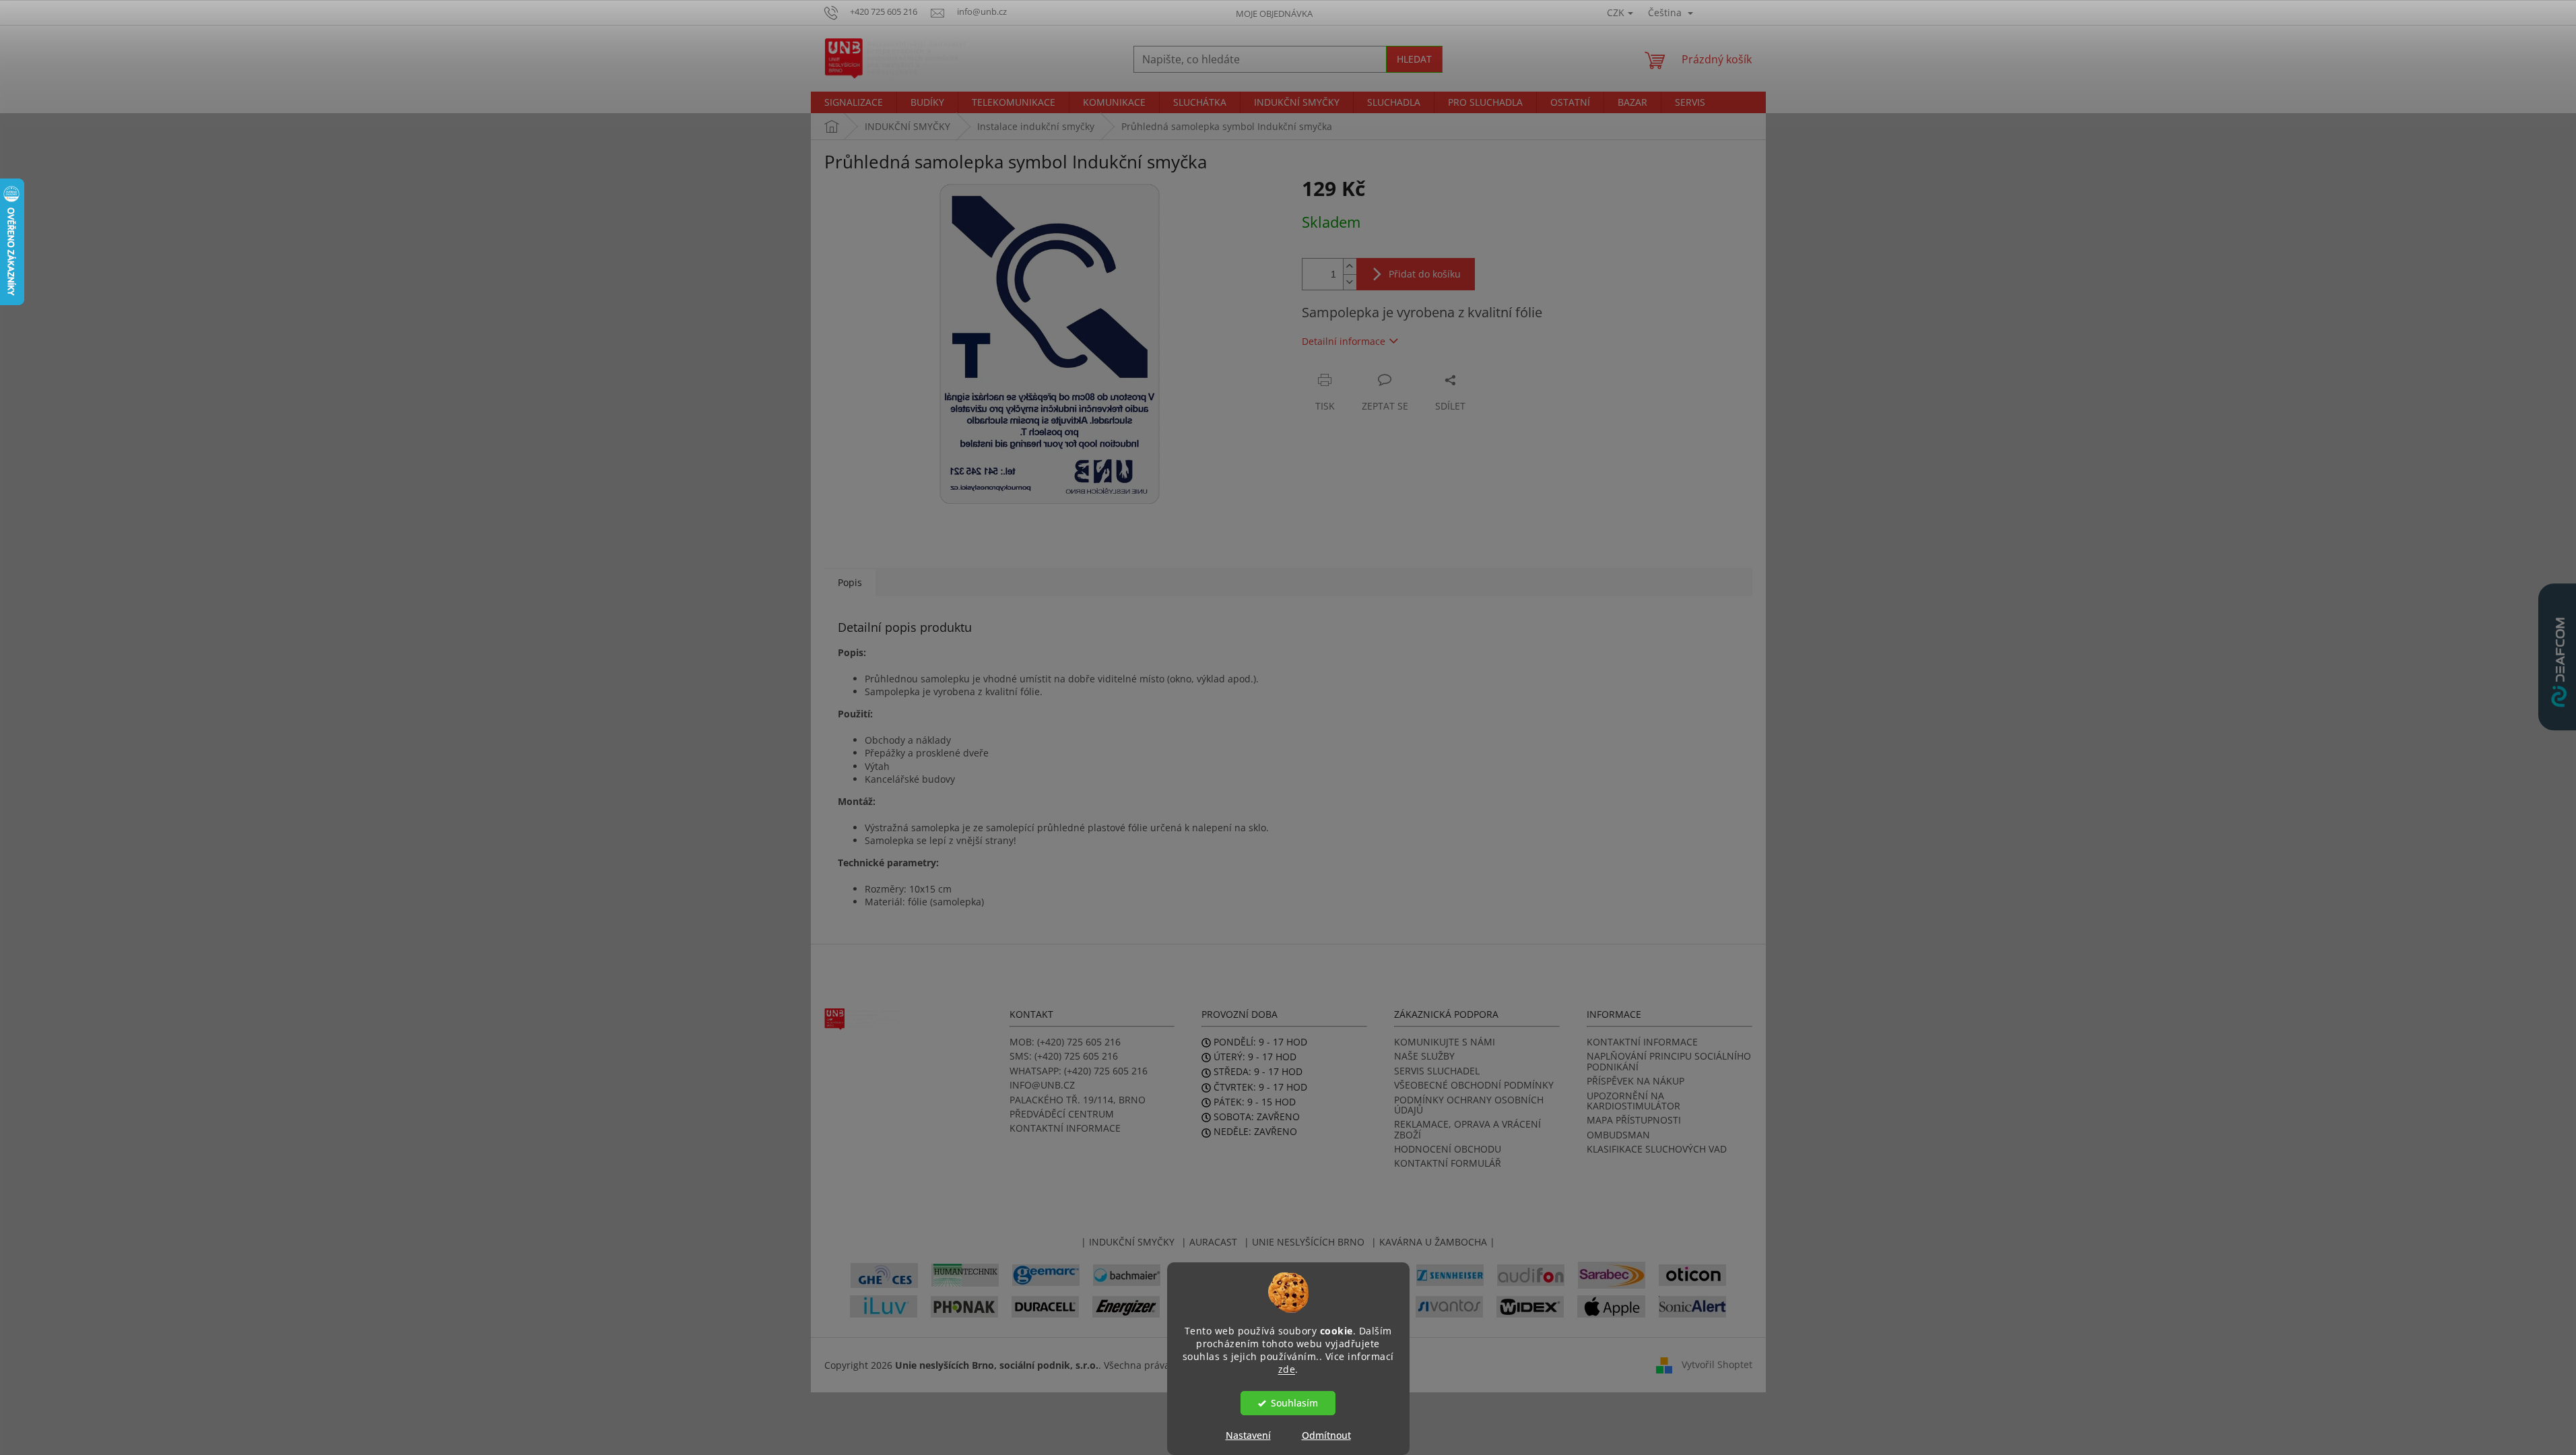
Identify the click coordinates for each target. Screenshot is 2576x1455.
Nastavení (1248, 1435)
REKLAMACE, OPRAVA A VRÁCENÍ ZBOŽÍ (1467, 1129)
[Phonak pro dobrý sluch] (964, 1305)
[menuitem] (854, 102)
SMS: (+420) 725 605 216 (1064, 1056)
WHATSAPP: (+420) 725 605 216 (1079, 1071)
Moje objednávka (1274, 13)
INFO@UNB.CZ (1042, 1085)
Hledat (1414, 59)
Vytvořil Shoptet (1717, 1364)
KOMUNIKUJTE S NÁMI (1445, 1042)
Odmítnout (1326, 1435)
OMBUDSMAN (1618, 1135)
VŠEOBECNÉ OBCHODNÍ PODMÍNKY (1474, 1085)
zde (1287, 1369)
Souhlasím (1294, 1403)
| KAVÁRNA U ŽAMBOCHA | (1433, 1242)
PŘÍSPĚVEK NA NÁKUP (1636, 1081)
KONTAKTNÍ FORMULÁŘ (1448, 1163)
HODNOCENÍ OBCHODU (1448, 1149)
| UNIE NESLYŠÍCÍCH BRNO (1304, 1242)
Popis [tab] (850, 582)
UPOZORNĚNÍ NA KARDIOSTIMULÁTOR (1633, 1101)
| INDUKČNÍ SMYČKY (1128, 1242)
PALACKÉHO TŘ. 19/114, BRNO (1078, 1100)
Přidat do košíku (1425, 274)
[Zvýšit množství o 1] (1350, 266)
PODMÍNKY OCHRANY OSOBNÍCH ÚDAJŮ (1469, 1105)
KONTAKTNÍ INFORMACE (1065, 1128)
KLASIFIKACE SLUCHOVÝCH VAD (1657, 1149)
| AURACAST (1209, 1242)
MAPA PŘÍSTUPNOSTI (1634, 1120)
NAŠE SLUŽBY (1424, 1056)
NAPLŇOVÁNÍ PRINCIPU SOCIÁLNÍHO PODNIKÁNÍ (1669, 1061)
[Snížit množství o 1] (1350, 282)
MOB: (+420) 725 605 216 (1065, 1042)
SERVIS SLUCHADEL (1437, 1071)
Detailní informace (1344, 341)
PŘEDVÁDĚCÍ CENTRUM (1062, 1114)
